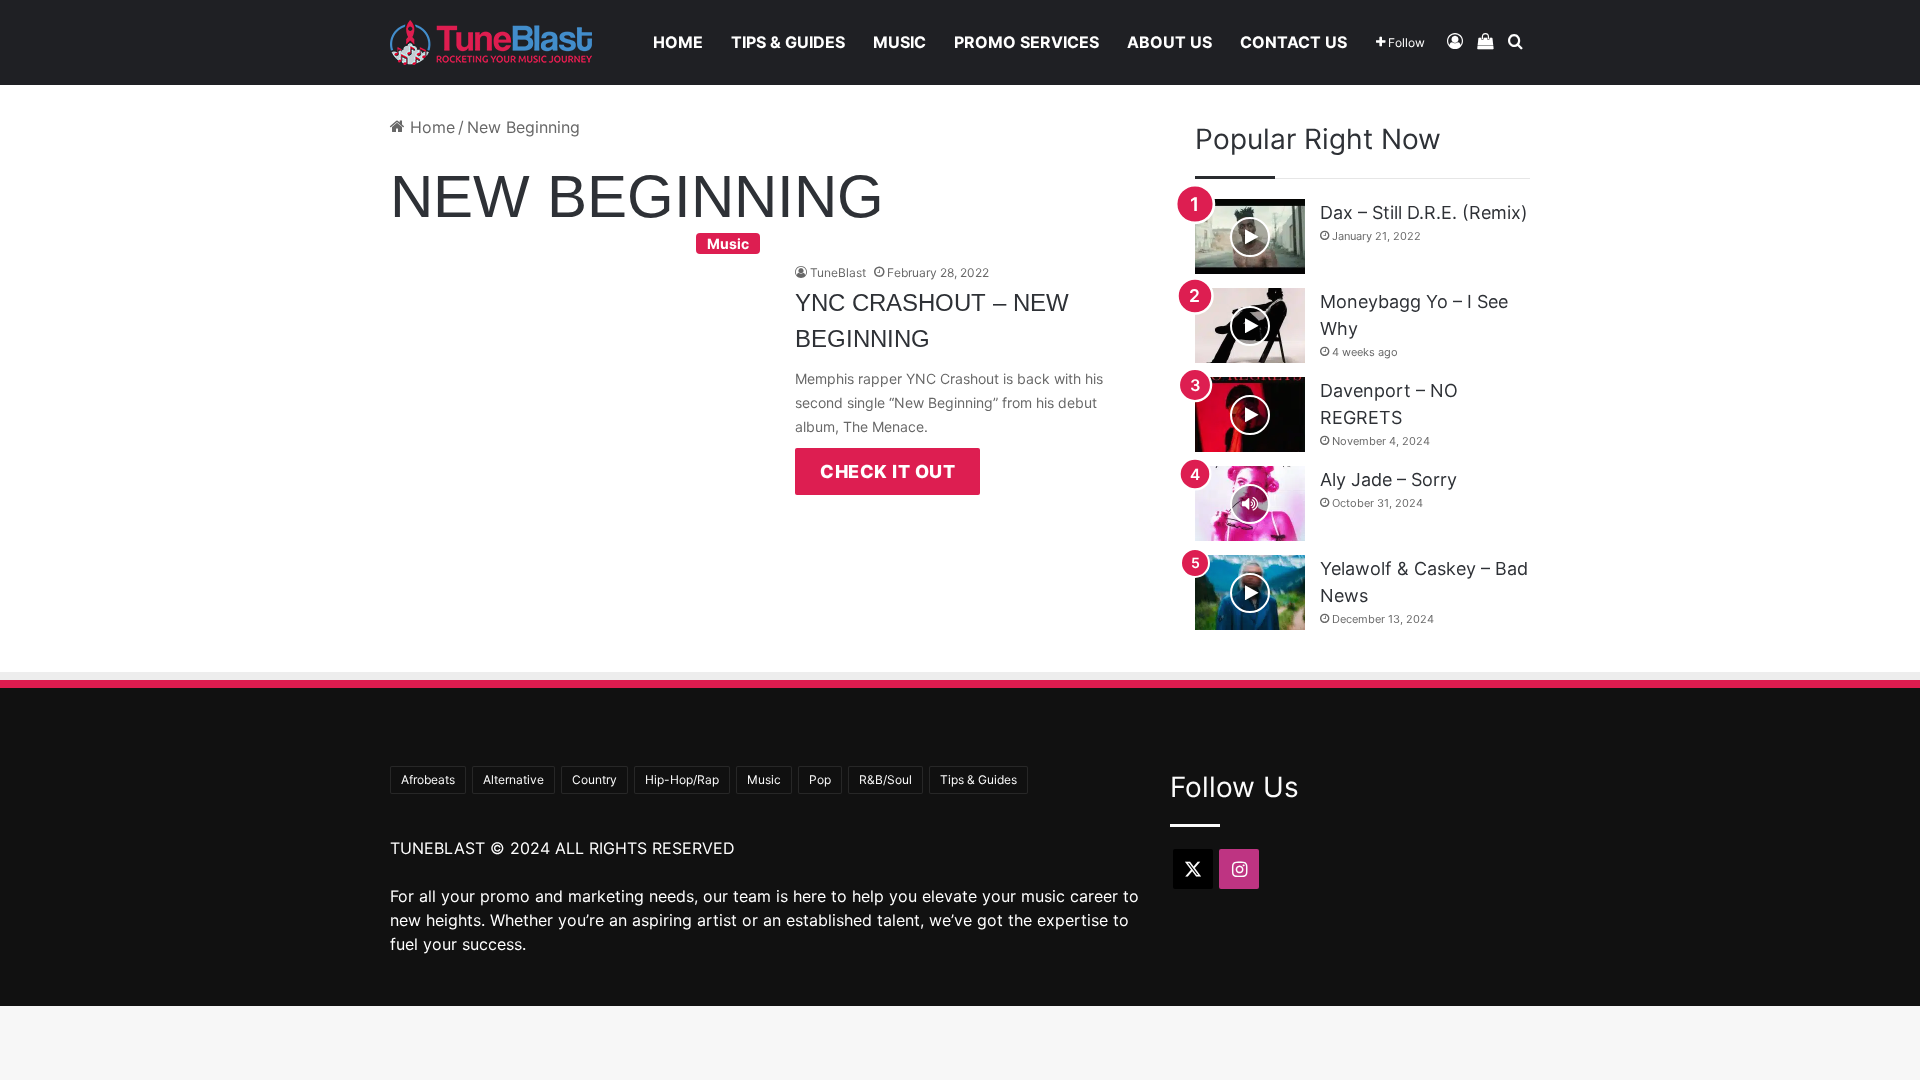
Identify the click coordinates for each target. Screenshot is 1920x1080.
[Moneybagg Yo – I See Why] (1250, 325)
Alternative (513, 779)
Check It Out (887, 471)
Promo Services (1026, 42)
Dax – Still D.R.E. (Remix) (1424, 212)
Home (678, 42)
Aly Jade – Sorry (1388, 479)
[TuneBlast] (491, 42)
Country (594, 779)
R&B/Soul (885, 779)
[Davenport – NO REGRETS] (1250, 414)
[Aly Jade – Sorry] (1250, 503)
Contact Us (1293, 42)
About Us (1169, 42)
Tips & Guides (788, 42)
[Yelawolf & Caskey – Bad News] (1250, 592)
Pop (820, 779)
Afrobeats (428, 779)
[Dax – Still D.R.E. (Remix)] (1250, 236)
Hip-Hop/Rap (682, 779)
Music (899, 42)
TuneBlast (838, 272)
